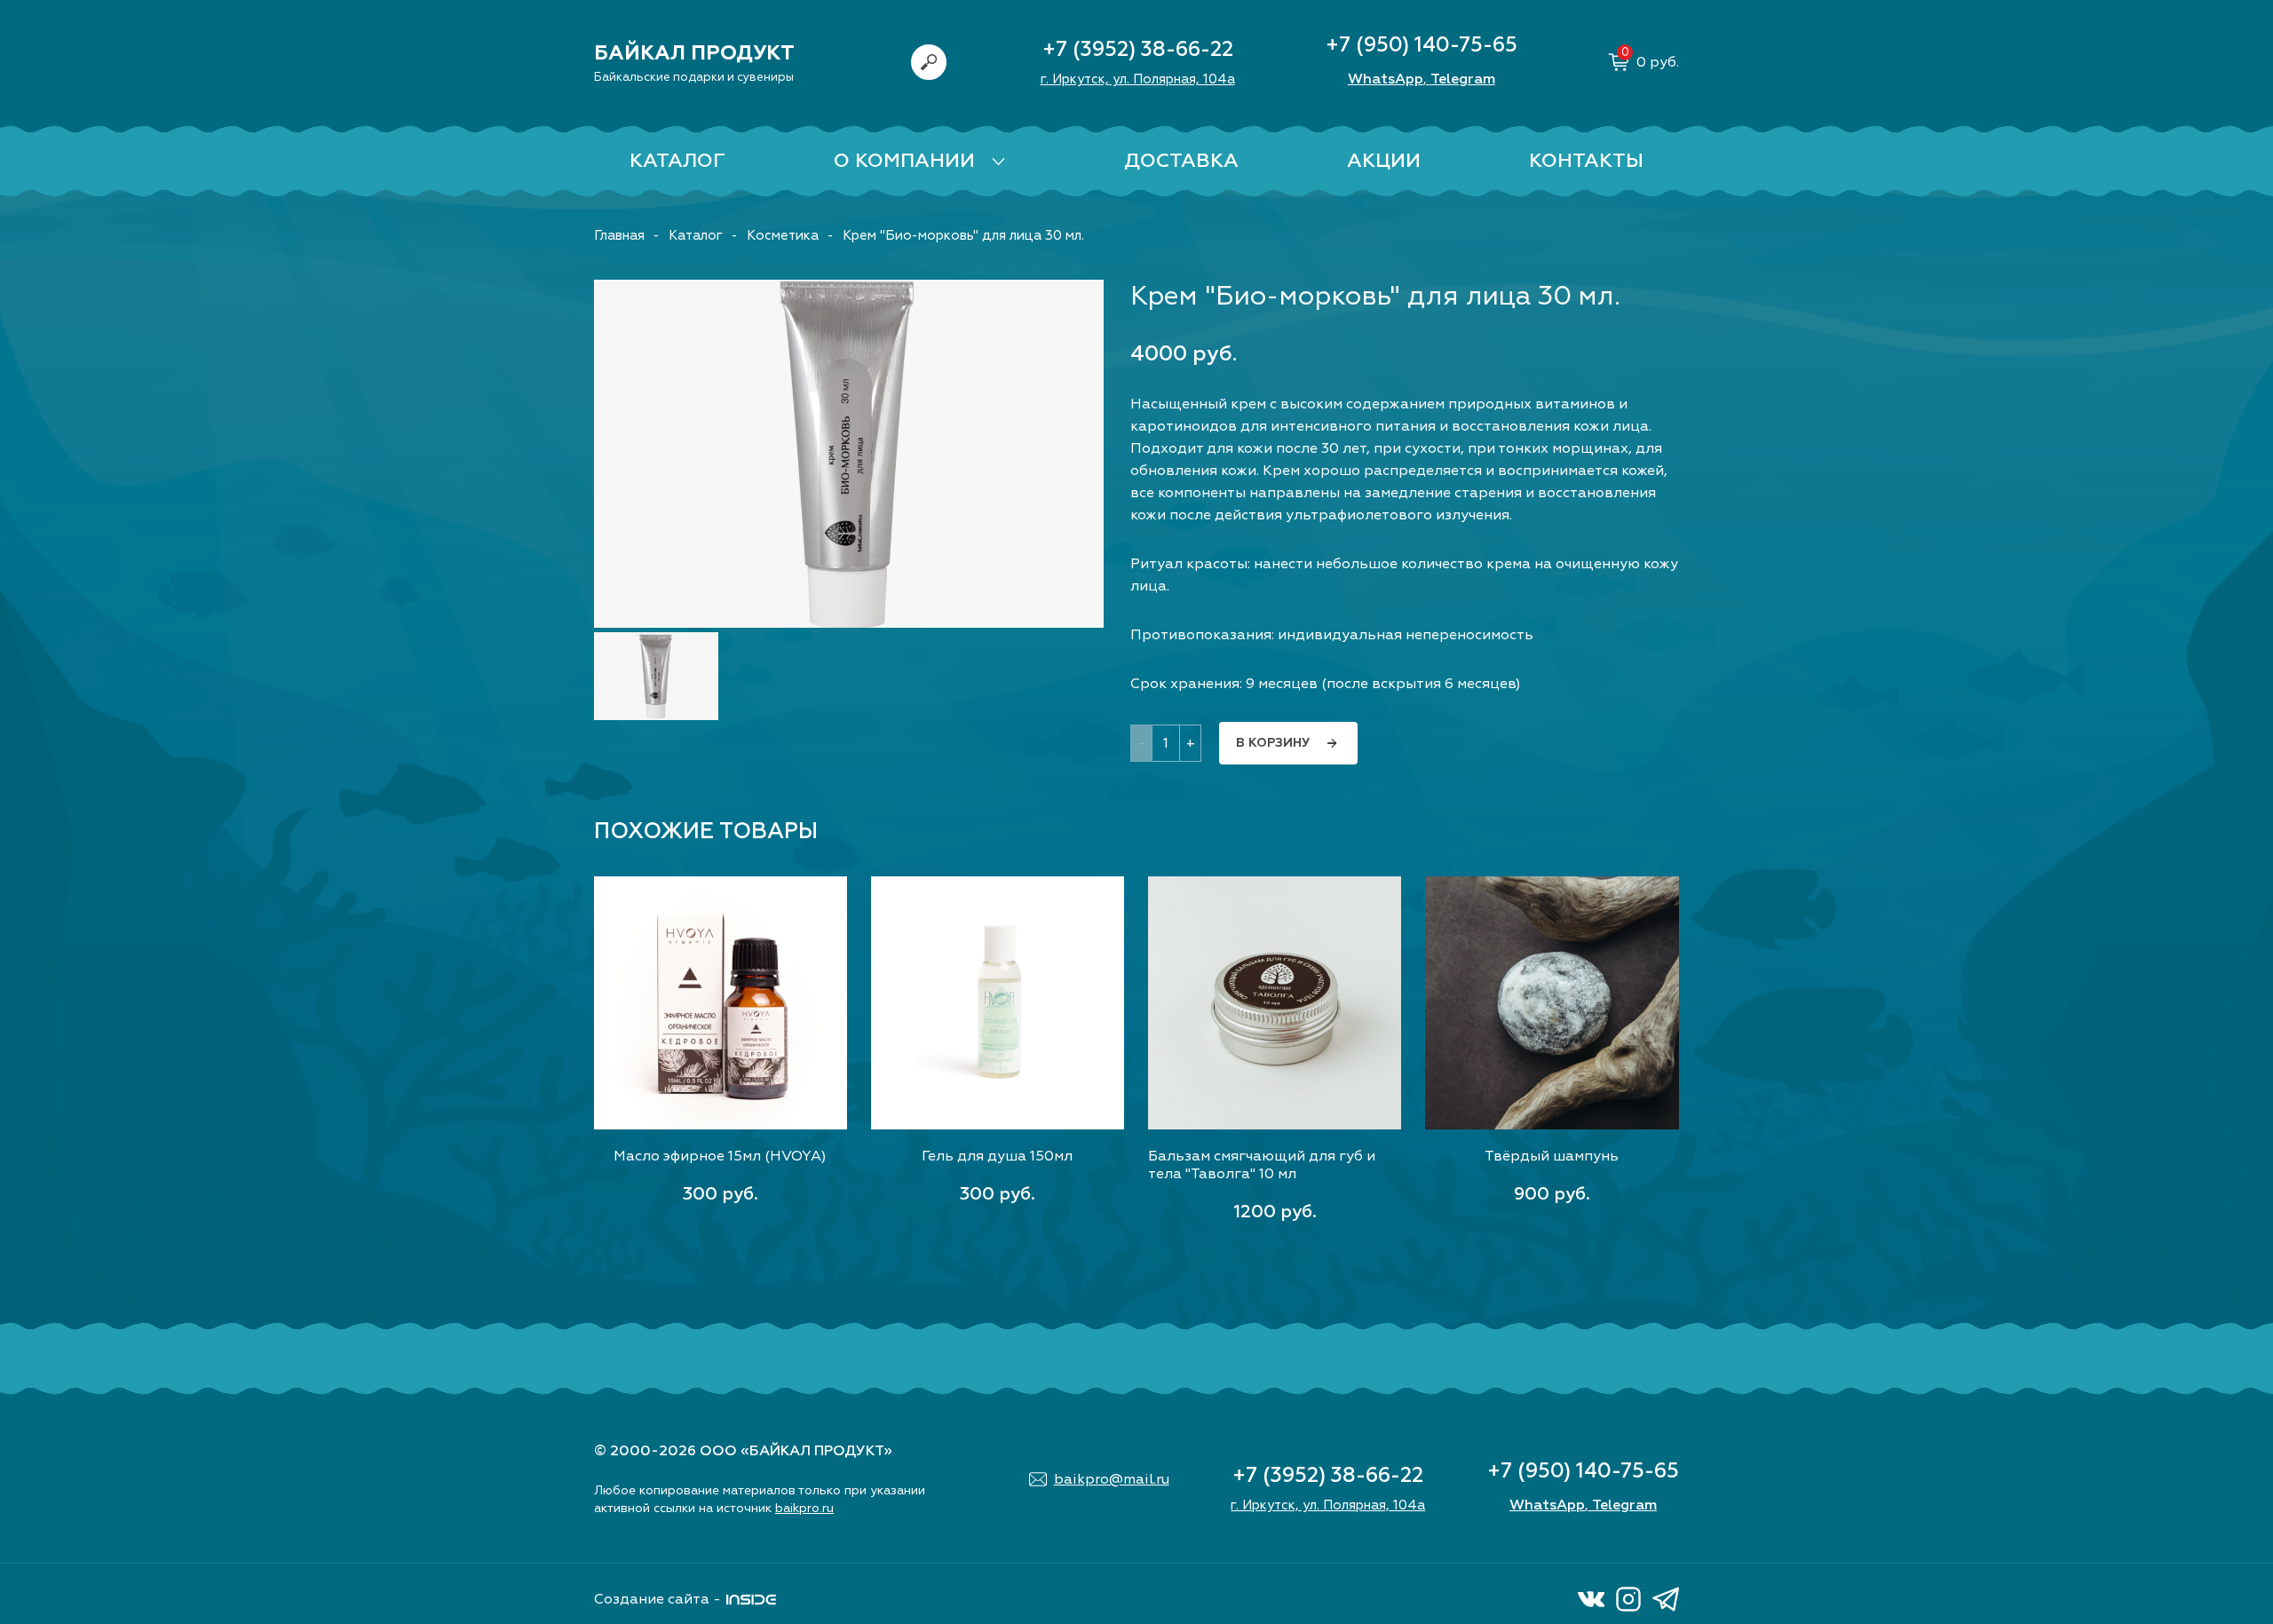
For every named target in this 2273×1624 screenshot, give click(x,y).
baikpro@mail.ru (1112, 1479)
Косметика (783, 236)
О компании (904, 161)
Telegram (1463, 79)
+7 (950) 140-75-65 (1422, 45)
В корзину (1273, 743)
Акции (1384, 161)
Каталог (677, 161)
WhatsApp (1386, 79)
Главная (619, 236)
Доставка (1181, 161)
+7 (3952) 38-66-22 (1138, 49)
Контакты (1586, 161)
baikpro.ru (804, 1508)
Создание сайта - (657, 1599)
